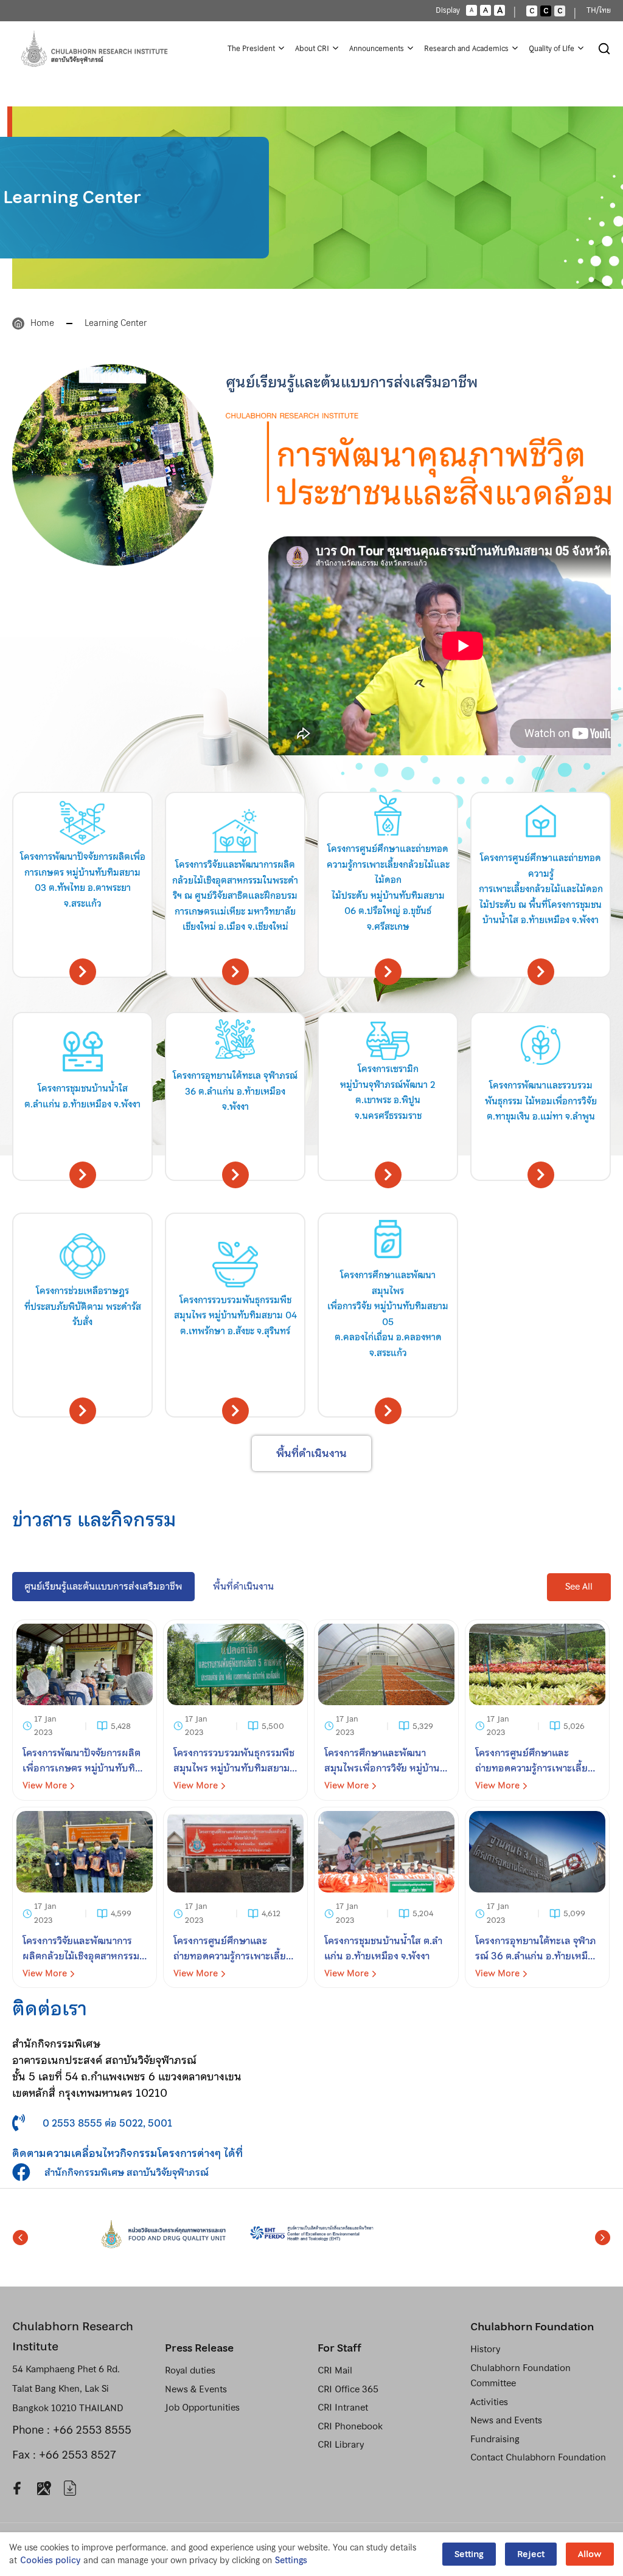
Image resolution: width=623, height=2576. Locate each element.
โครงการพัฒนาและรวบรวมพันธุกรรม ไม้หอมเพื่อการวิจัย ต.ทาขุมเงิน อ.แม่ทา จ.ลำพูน (541, 1101)
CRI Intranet (343, 2408)
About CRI (312, 49)
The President (251, 49)
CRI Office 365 (348, 2389)
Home (42, 323)
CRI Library (341, 2445)
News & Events (196, 2389)
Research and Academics (466, 49)
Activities (489, 2402)
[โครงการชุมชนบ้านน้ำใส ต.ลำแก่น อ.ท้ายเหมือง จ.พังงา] (386, 1897)
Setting (469, 2554)
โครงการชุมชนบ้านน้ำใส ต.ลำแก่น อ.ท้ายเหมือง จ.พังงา (82, 1096)
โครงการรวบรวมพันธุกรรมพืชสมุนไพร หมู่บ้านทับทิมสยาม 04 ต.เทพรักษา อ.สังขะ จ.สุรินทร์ (235, 1316)
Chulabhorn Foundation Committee (520, 2376)
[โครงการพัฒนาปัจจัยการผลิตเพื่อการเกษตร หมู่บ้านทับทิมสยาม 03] (85, 1710)
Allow (590, 2554)
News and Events (506, 2420)
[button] (579, 1587)
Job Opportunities (202, 2408)
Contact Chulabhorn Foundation (538, 2457)
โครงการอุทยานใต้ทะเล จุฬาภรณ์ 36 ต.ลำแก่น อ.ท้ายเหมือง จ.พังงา (235, 1091)
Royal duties (190, 2370)
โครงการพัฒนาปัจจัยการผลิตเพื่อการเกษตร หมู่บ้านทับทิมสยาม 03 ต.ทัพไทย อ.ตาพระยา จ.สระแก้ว (83, 880)
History (485, 2349)
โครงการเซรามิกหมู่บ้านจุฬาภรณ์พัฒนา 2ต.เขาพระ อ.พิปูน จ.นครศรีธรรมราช (388, 1092)
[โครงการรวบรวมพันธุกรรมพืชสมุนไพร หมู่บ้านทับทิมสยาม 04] (235, 1710)
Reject (531, 2554)
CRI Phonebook (350, 2426)
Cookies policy (50, 2560)
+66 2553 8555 (92, 2430)
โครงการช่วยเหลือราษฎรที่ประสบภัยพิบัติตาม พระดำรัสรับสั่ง (83, 1307)
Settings (291, 2560)
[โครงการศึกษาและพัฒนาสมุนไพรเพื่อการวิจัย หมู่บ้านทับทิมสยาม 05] (386, 1710)
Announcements (377, 49)
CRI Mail (335, 2370)
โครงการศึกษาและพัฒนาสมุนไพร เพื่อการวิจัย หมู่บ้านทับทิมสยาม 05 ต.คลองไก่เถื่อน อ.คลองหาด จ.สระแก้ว (388, 1314)
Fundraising (495, 2439)
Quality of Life (552, 49)
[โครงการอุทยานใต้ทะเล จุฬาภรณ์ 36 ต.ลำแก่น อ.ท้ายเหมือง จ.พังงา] (537, 1897)
